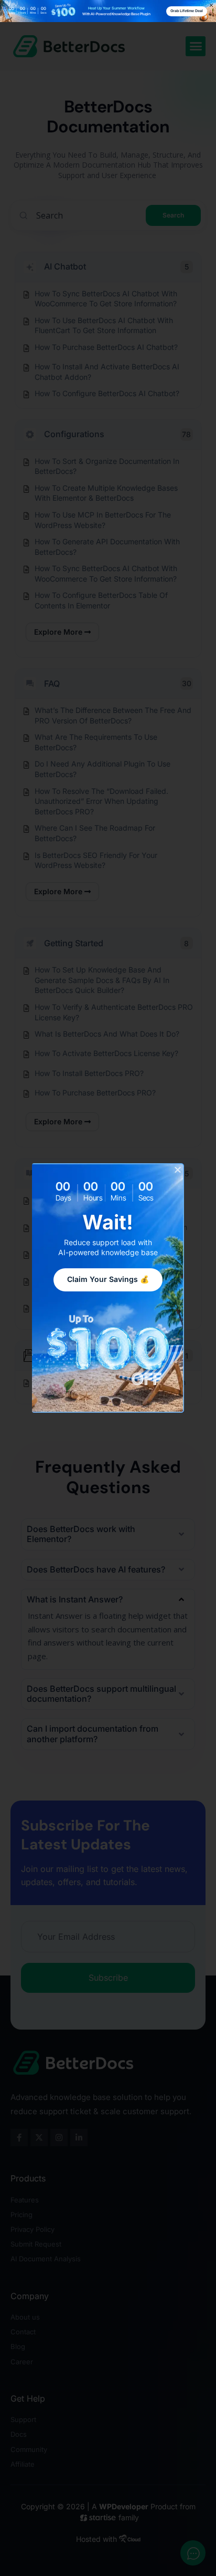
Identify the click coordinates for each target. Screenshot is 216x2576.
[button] (178, 1170)
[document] (108, 1288)
